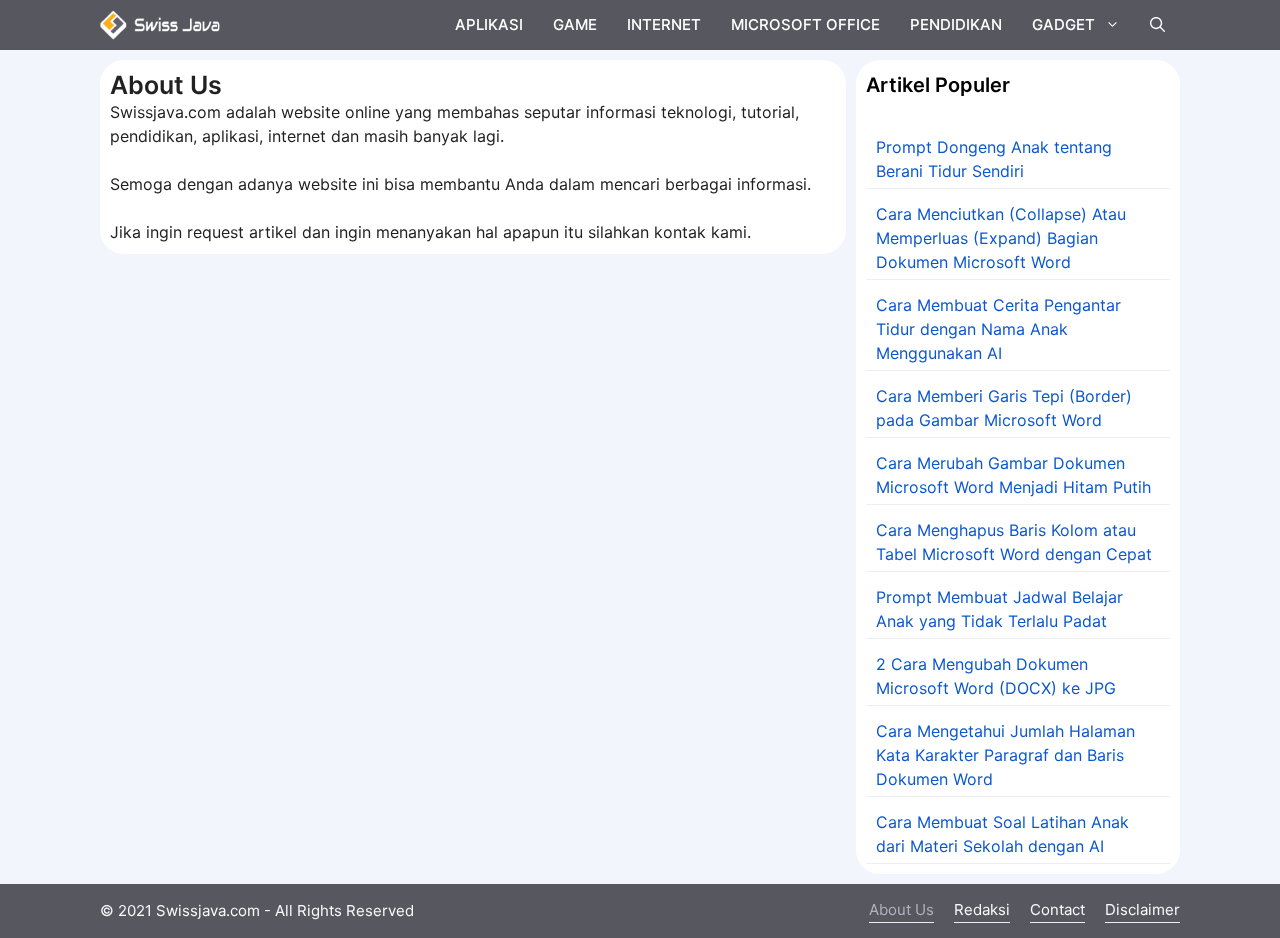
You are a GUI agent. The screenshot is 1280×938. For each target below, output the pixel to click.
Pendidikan (956, 24)
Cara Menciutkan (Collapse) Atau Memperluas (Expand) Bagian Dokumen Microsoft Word (1001, 238)
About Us (901, 909)
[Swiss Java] (160, 25)
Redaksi (982, 909)
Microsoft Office (805, 24)
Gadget (1063, 24)
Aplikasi (489, 24)
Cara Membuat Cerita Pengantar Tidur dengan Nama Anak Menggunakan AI (998, 329)
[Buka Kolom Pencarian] (1157, 25)
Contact (1057, 909)
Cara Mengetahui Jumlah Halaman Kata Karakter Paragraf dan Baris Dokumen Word (1005, 755)
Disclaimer (1142, 909)
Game (575, 24)
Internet (664, 24)
